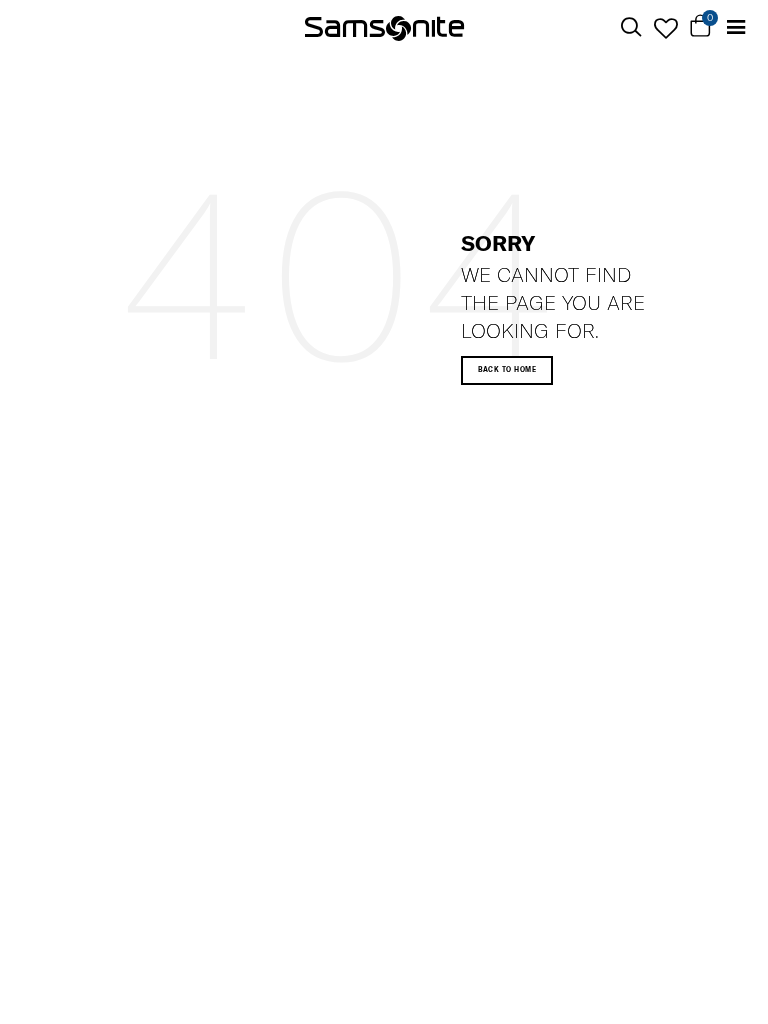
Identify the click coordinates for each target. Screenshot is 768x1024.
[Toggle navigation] (735, 27)
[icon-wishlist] (665, 28)
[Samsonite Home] (384, 27)
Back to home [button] (507, 369)
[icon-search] (630, 27)
